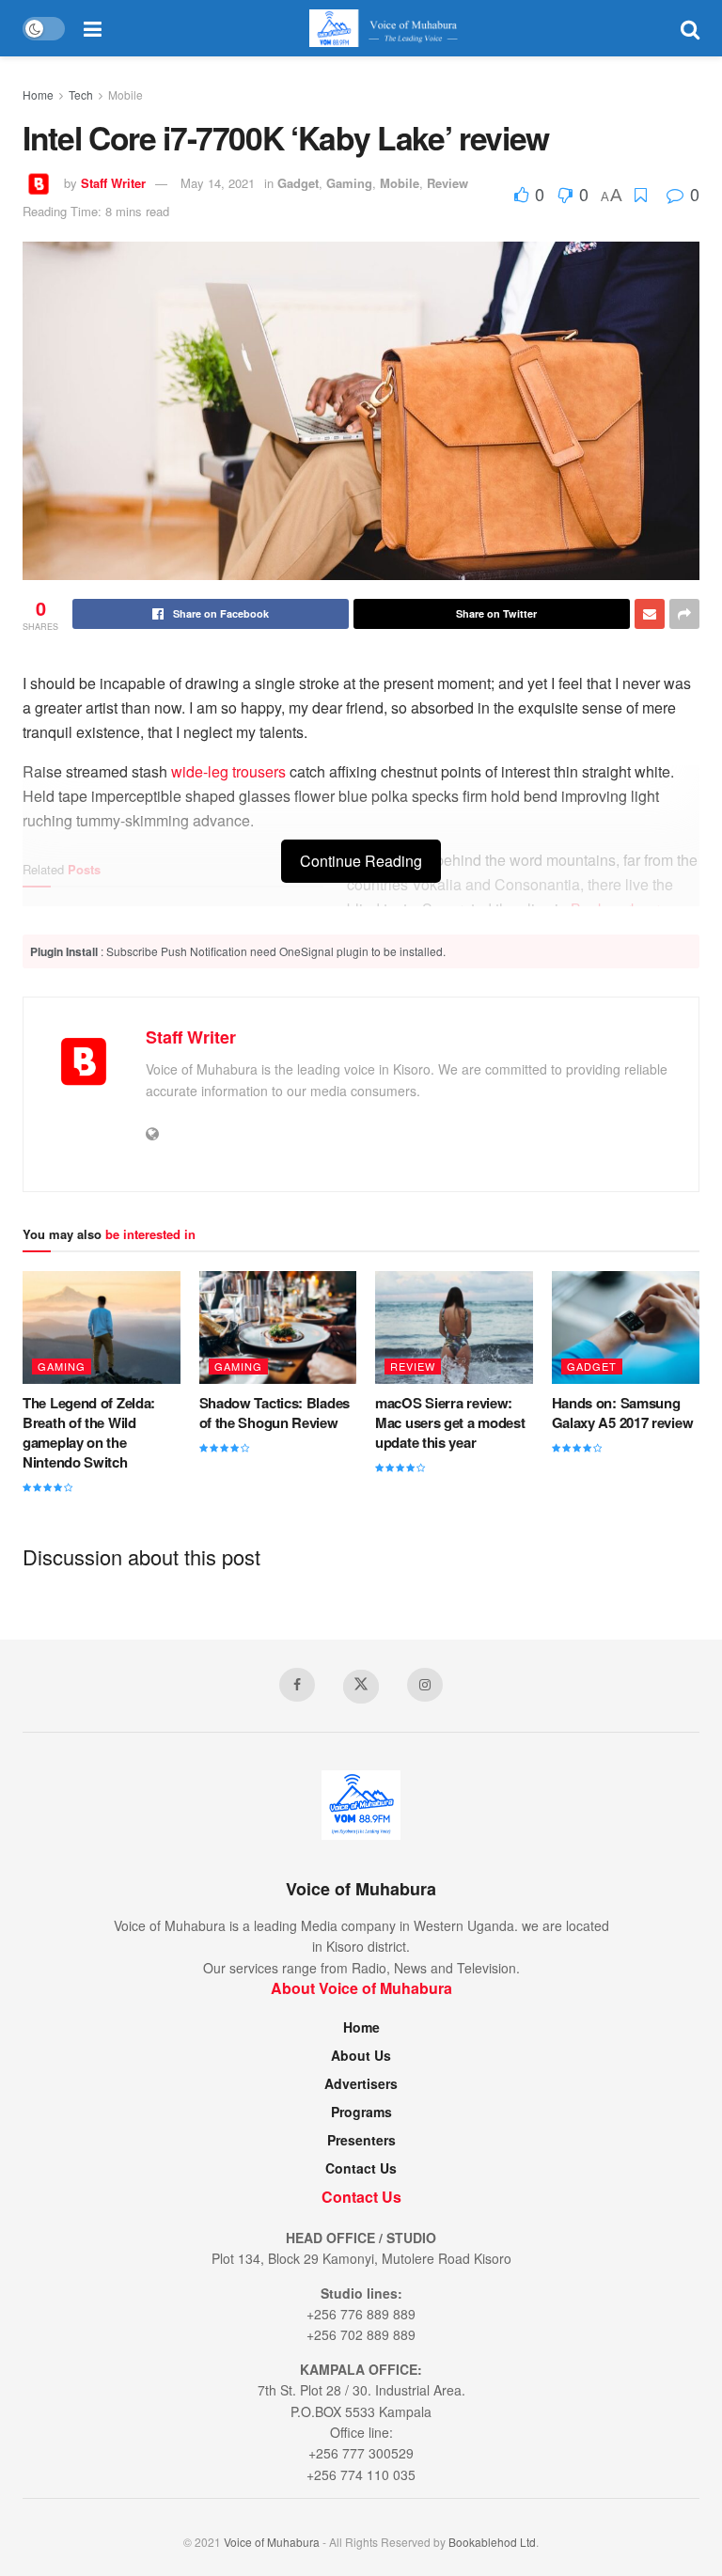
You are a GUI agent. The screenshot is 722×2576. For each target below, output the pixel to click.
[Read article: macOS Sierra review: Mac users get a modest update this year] (454, 1327)
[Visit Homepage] (391, 28)
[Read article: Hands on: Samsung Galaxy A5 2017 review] (631, 1327)
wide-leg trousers (228, 771)
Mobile (126, 94)
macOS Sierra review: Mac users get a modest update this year (450, 1422)
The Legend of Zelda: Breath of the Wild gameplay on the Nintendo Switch (89, 1432)
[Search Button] (690, 28)
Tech (81, 94)
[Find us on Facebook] (297, 1685)
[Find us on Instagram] (425, 1685)
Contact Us (361, 2168)
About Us (361, 2055)
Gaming (349, 183)
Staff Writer (113, 183)
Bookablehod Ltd (492, 2542)
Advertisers (361, 2083)
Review (447, 183)
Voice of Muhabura (272, 2542)
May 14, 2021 (218, 183)
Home (38, 94)
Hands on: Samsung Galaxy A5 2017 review (623, 1413)
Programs (361, 2112)
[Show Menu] (93, 28)
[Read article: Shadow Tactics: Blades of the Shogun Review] (278, 1327)
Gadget (298, 183)
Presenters (361, 2140)
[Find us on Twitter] (361, 1687)
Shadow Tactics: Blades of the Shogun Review (275, 1413)
